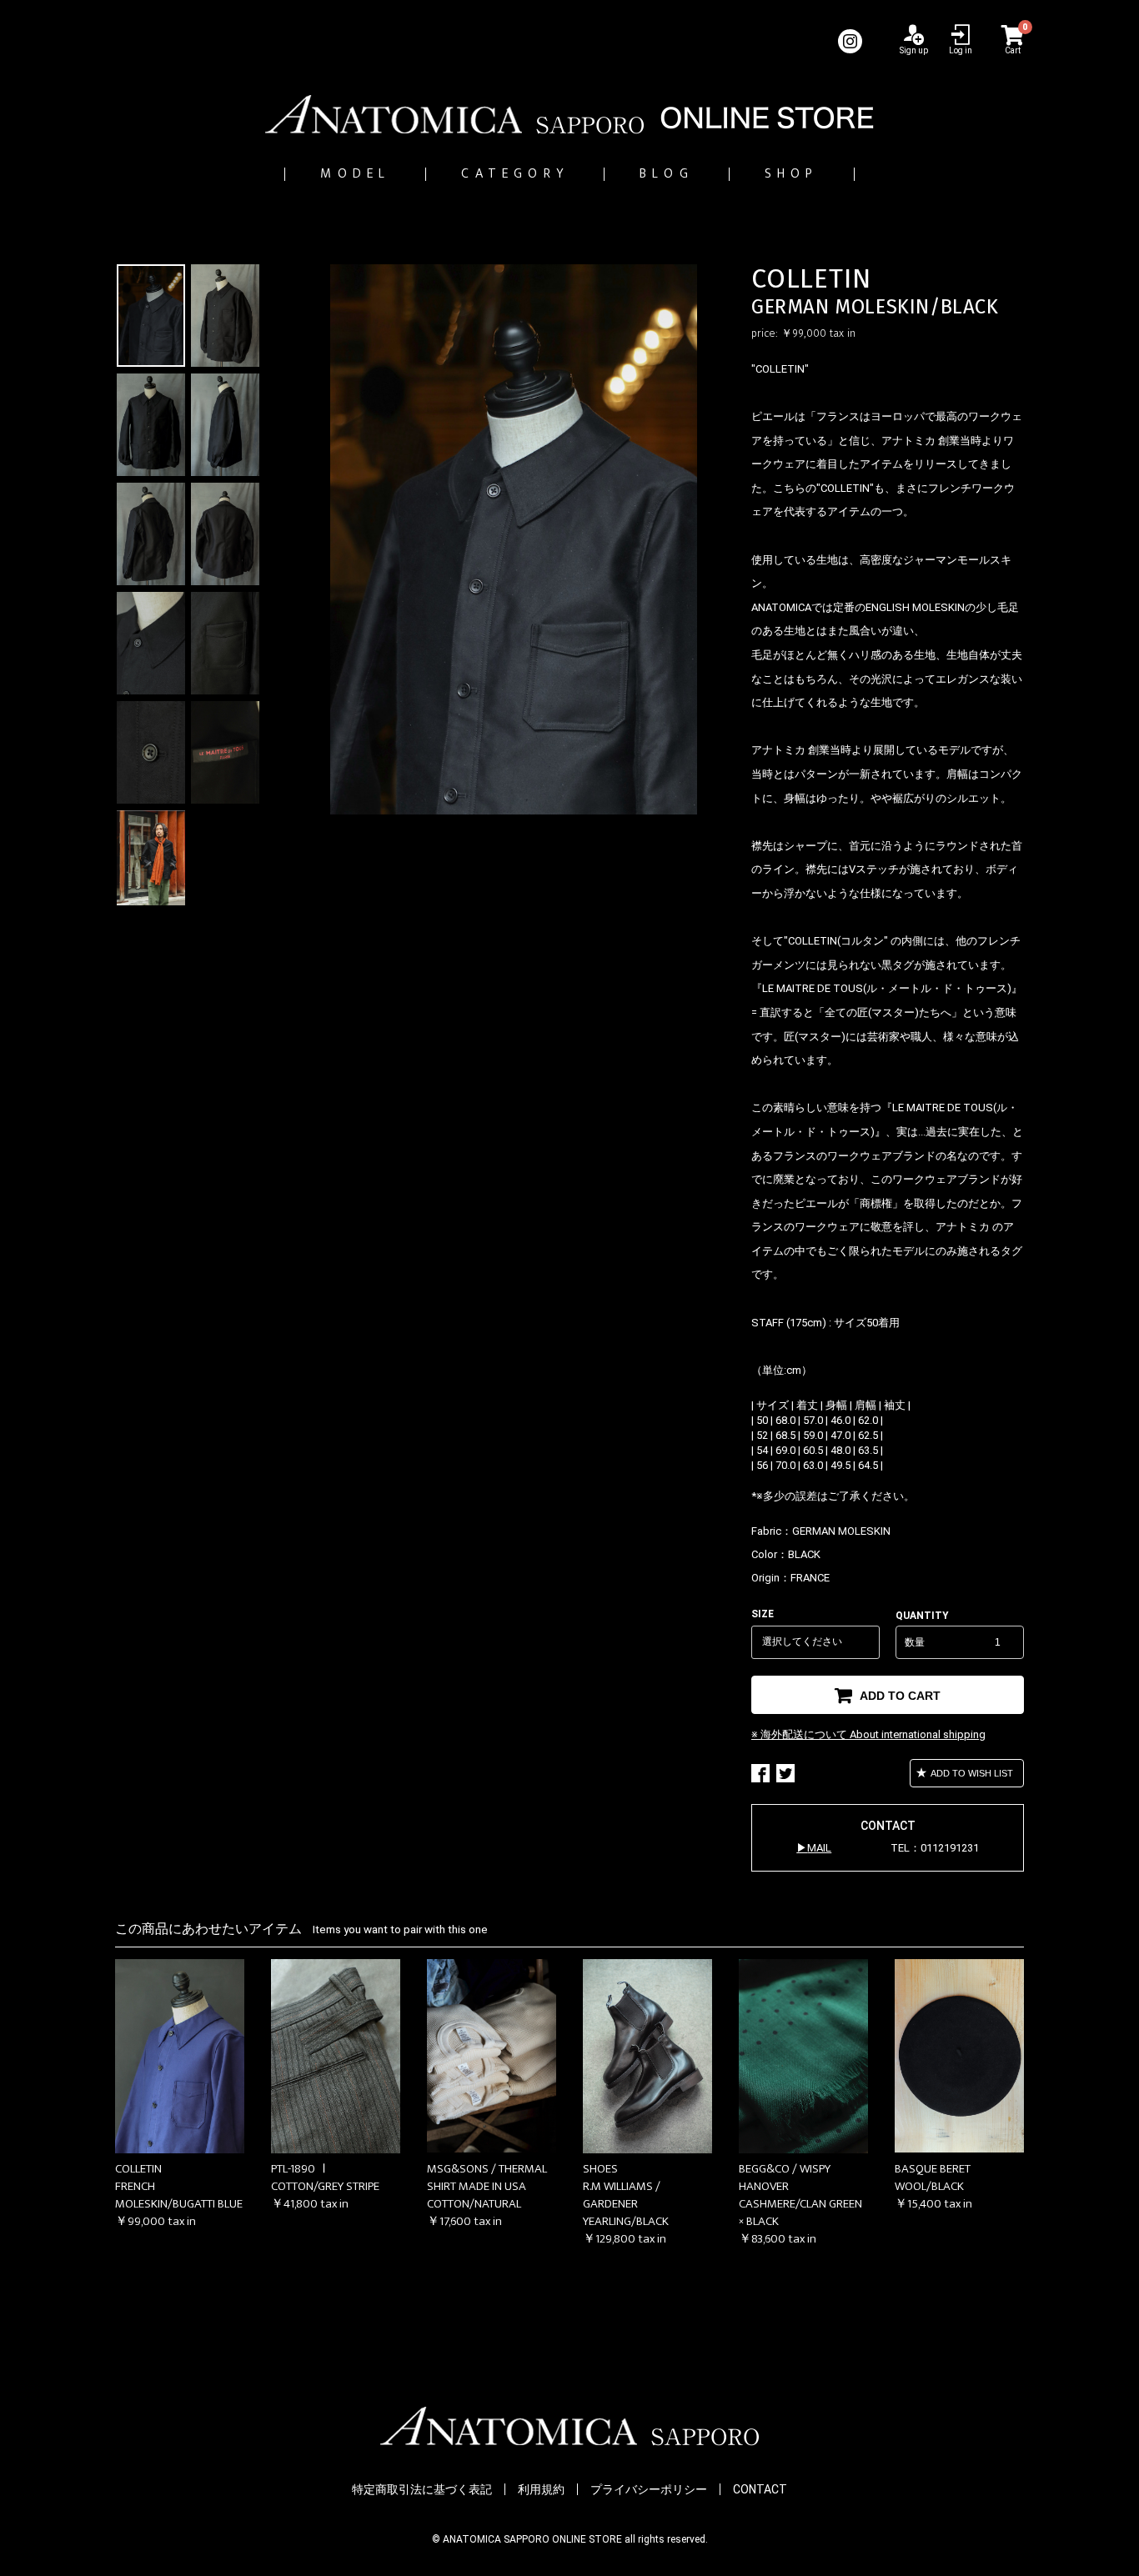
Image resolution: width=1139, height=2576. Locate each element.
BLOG (667, 174)
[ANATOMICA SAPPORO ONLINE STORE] (569, 114)
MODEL (355, 174)
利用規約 (541, 2489)
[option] (514, 539)
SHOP (792, 174)
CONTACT (760, 2489)
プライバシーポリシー (649, 2489)
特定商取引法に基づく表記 (422, 2489)
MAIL (819, 1848)
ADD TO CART (898, 1696)
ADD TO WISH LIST (971, 1773)
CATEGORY (515, 174)
